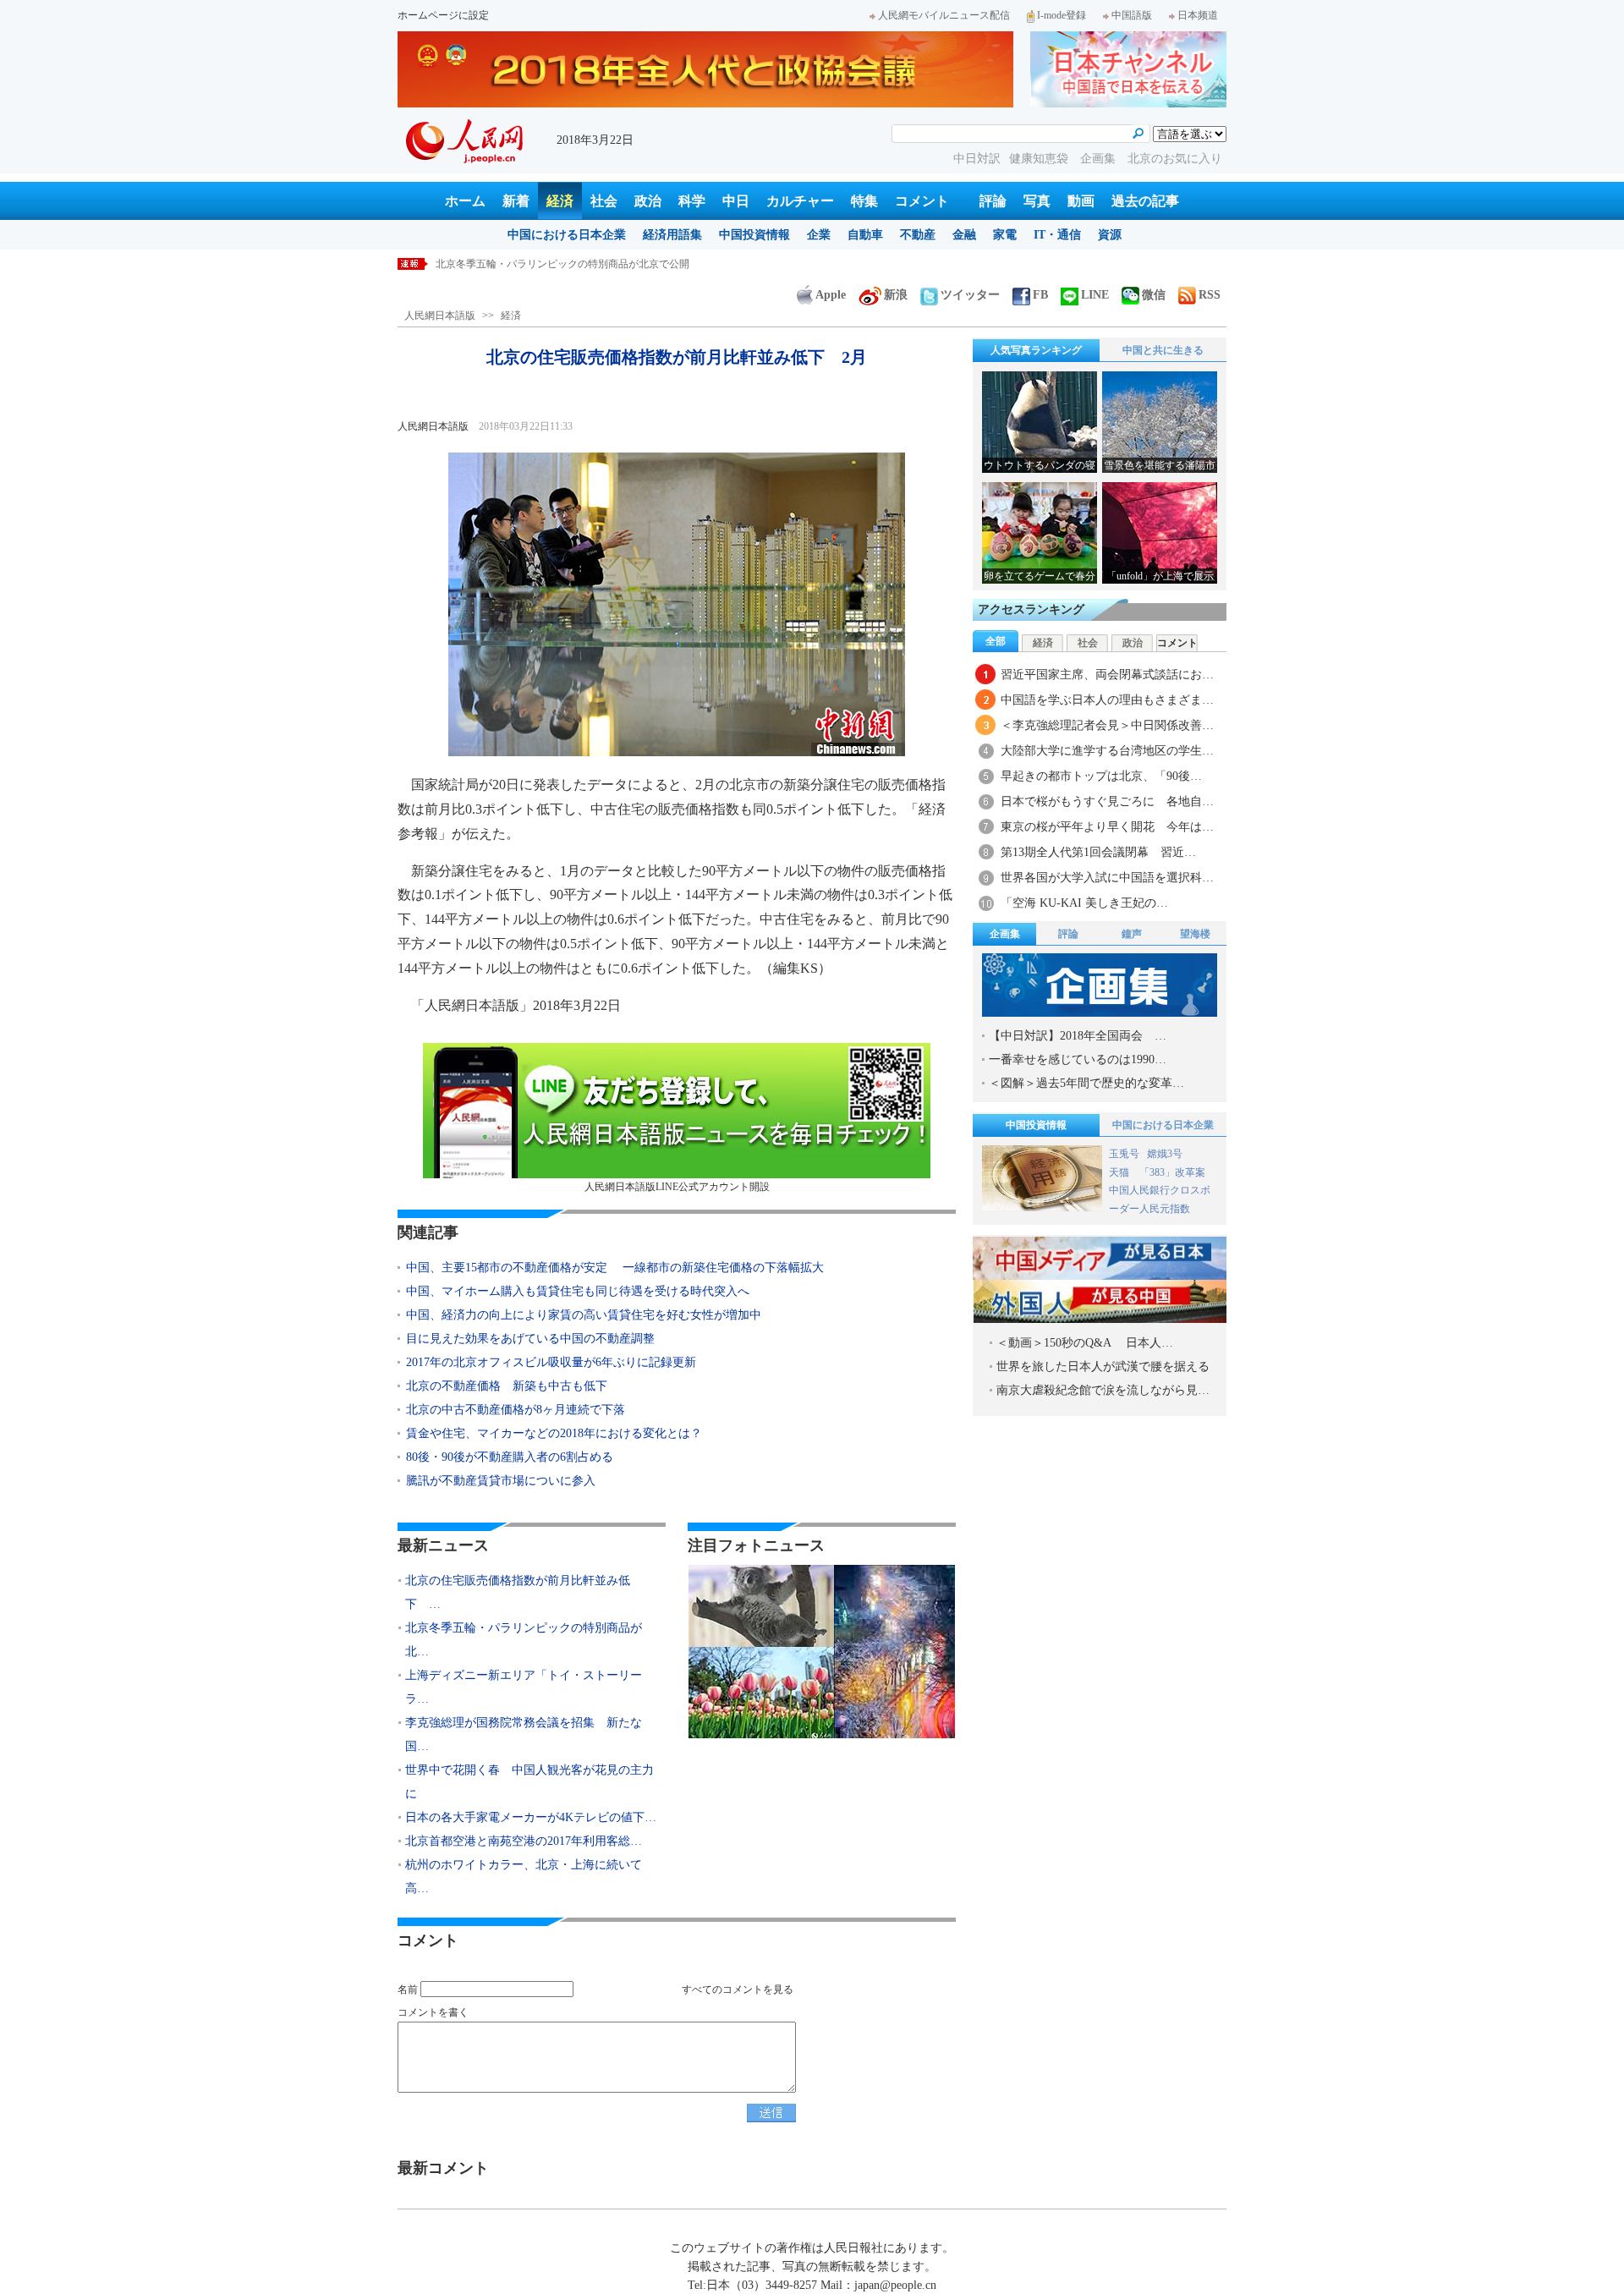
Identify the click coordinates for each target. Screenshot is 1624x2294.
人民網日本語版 (440, 316)
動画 (1081, 201)
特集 (864, 201)
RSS (1210, 295)
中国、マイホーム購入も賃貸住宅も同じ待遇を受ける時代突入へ (578, 1291)
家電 (1005, 235)
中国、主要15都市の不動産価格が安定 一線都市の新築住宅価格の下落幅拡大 (615, 1268)
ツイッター (970, 295)
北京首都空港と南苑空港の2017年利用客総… (524, 1841)
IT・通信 (1057, 235)
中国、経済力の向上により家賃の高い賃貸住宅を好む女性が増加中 (584, 1315)
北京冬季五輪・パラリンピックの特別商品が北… (524, 1640)
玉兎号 (1124, 1154)
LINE (1095, 295)
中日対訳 (977, 159)
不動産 (918, 235)
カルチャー (800, 201)
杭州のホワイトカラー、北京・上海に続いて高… (524, 1877)
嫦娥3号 (1165, 1154)
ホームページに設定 (443, 15)
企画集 (1100, 159)
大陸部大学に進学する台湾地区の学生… (1107, 751)
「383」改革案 (1172, 1172)
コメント (922, 201)
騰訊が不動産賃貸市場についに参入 (501, 1481)
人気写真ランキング (1036, 350)
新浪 (896, 295)
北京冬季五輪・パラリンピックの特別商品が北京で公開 (562, 264)
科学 (692, 201)
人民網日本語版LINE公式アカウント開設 (677, 1187)
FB (1040, 295)
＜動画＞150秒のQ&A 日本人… (1085, 1343)
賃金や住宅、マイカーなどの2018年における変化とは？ (554, 1433)
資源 (1110, 235)
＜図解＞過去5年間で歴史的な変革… (1086, 1083)
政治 (648, 201)
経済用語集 (672, 235)
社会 (604, 201)
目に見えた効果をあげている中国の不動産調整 (530, 1339)
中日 (736, 201)
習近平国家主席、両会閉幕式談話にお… (1107, 675)
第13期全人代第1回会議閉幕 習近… (1098, 852)
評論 (993, 201)
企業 (819, 235)
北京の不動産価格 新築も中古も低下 (507, 1386)
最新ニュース (443, 1545)
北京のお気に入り (1175, 159)
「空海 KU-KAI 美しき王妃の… (1084, 903)
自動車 (865, 235)
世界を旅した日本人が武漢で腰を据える (1103, 1367)
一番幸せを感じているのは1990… (1078, 1059)
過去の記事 (1145, 201)
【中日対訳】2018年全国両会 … (1078, 1036)
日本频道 (1198, 15)
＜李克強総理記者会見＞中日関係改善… (1107, 725)
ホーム (465, 201)
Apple (831, 295)
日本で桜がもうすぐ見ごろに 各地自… (1107, 801)
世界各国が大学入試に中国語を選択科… (1107, 878)
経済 (560, 201)
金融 (964, 235)
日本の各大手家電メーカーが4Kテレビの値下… (531, 1817)
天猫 (1120, 1172)
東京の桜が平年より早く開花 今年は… (1107, 827)
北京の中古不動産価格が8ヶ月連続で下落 (516, 1410)
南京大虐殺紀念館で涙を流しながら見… (1103, 1390)
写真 (1037, 201)
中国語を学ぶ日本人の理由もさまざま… (1107, 700)
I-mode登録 (1062, 15)
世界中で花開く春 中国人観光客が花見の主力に (529, 1782)
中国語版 (1132, 15)
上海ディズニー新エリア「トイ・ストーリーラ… (524, 1687)
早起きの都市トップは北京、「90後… (1101, 776)
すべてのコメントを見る (738, 1989)
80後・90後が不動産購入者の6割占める (510, 1457)
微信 (1154, 295)
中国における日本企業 (567, 235)
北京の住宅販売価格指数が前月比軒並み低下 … (518, 1592)
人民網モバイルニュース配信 (944, 15)
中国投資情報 (754, 235)
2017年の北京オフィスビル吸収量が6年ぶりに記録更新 (551, 1362)
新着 (516, 201)
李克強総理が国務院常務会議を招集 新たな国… (524, 1734)
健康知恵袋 (1040, 159)
